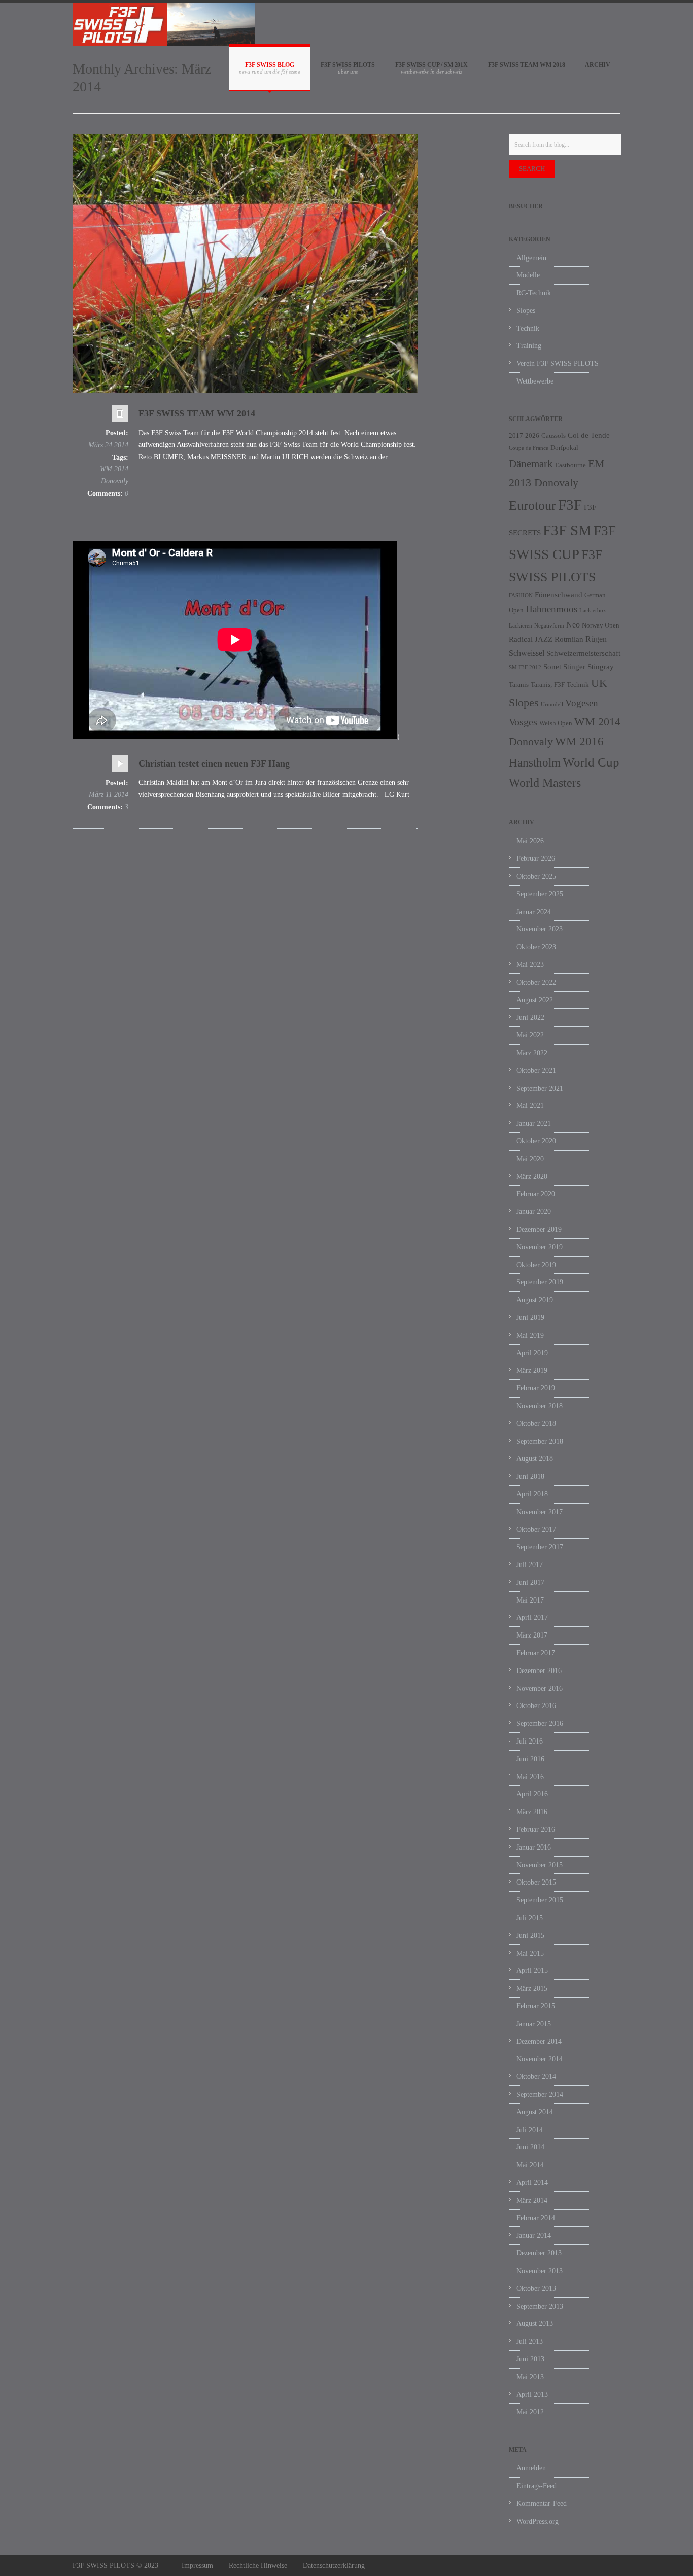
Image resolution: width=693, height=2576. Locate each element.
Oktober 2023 (536, 947)
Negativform (549, 626)
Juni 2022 (530, 1017)
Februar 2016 (536, 1830)
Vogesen (582, 703)
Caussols (553, 436)
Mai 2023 (530, 965)
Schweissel (527, 653)
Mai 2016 (530, 1777)
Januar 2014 (534, 2235)
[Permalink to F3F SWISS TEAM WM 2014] (120, 416)
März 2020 (532, 1177)
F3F (570, 505)
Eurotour (532, 506)
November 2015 (540, 1865)
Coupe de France (529, 448)
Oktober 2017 (536, 1530)
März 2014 (532, 2200)
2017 (516, 436)
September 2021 (540, 1088)
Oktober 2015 (536, 1882)
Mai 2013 (530, 2377)
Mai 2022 (530, 1035)
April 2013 (532, 2395)
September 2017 (540, 1547)
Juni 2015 (530, 1936)
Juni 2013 (530, 2359)
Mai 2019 (530, 1335)
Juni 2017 (530, 1582)
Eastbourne (570, 465)
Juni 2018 (530, 1476)
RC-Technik (534, 293)
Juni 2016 (530, 1759)
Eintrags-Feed (536, 2486)
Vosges (523, 722)
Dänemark (531, 464)
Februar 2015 (536, 2006)
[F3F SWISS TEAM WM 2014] (245, 263)
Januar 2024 (534, 912)
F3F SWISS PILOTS (348, 65)
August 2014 (535, 2112)
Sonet (552, 667)
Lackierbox (593, 611)
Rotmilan (569, 639)
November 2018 (540, 1406)
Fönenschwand (559, 595)
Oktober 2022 (536, 982)
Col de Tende (589, 435)
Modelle (528, 275)
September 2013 (540, 2306)
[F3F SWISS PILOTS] (164, 25)
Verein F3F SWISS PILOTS (558, 363)
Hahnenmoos (551, 609)
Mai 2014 (530, 2165)
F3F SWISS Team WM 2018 (526, 65)
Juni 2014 (530, 2147)
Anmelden (531, 2468)
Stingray (601, 667)
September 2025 (540, 894)
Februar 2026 (536, 859)
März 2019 (532, 1370)
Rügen (596, 639)
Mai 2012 (530, 2412)
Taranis (519, 685)
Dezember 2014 (539, 2042)
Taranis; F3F (548, 685)
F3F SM (567, 530)
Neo (573, 625)
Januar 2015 (534, 2024)
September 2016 (540, 1724)
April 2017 (532, 1617)
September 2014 (540, 2094)
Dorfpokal (564, 448)
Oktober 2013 (536, 2289)
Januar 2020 (534, 1212)
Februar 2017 (536, 1653)
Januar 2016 (534, 1847)
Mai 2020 (530, 1159)
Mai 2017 (530, 1600)
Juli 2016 (530, 1741)
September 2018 (540, 1441)
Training (529, 346)
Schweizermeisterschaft (583, 653)
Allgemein (531, 258)
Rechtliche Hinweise (258, 2566)
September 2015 (540, 1900)
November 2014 (540, 2059)
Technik (528, 328)
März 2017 (532, 1635)
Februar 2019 (536, 1388)
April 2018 (532, 1494)
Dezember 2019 (539, 1229)
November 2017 (540, 1512)
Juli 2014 (530, 2130)
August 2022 (535, 1000)
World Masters (545, 783)
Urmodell (552, 704)
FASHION (521, 595)
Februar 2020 (536, 1194)
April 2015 (532, 1971)
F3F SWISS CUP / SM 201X (431, 65)
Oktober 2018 (536, 1424)
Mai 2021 (530, 1106)
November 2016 (540, 1689)
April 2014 (532, 2183)
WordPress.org (538, 2521)
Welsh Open (556, 723)
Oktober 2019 (536, 1265)
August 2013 (535, 2324)
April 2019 (532, 1353)
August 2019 (535, 1300)
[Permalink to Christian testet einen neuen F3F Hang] (120, 766)
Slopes (526, 311)
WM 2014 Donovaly (114, 475)
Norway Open (601, 625)
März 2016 (532, 1812)
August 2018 (535, 1459)
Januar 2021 (534, 1123)
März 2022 (532, 1053)
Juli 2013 (530, 2341)
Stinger (574, 667)
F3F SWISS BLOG (270, 65)
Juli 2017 (530, 1565)
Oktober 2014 (536, 2077)
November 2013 (540, 2271)
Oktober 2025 (536, 876)
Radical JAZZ (531, 639)
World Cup (591, 762)
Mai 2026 (530, 841)
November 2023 (540, 929)
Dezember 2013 (539, 2253)
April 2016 (532, 1794)
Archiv (598, 65)
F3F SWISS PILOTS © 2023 (115, 2566)
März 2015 (532, 1988)
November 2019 (540, 1247)
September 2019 (540, 1282)
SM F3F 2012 (525, 667)
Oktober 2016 (536, 1706)
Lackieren (521, 626)
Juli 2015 (530, 1918)
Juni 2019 (530, 1318)
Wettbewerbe (535, 381)
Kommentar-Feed (542, 2504)
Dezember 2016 (539, 1671)
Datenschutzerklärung (334, 2566)
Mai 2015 (530, 1953)
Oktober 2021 (536, 1071)
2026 (532, 436)
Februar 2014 (536, 2218)
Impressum (197, 2566)
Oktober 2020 (536, 1141)
